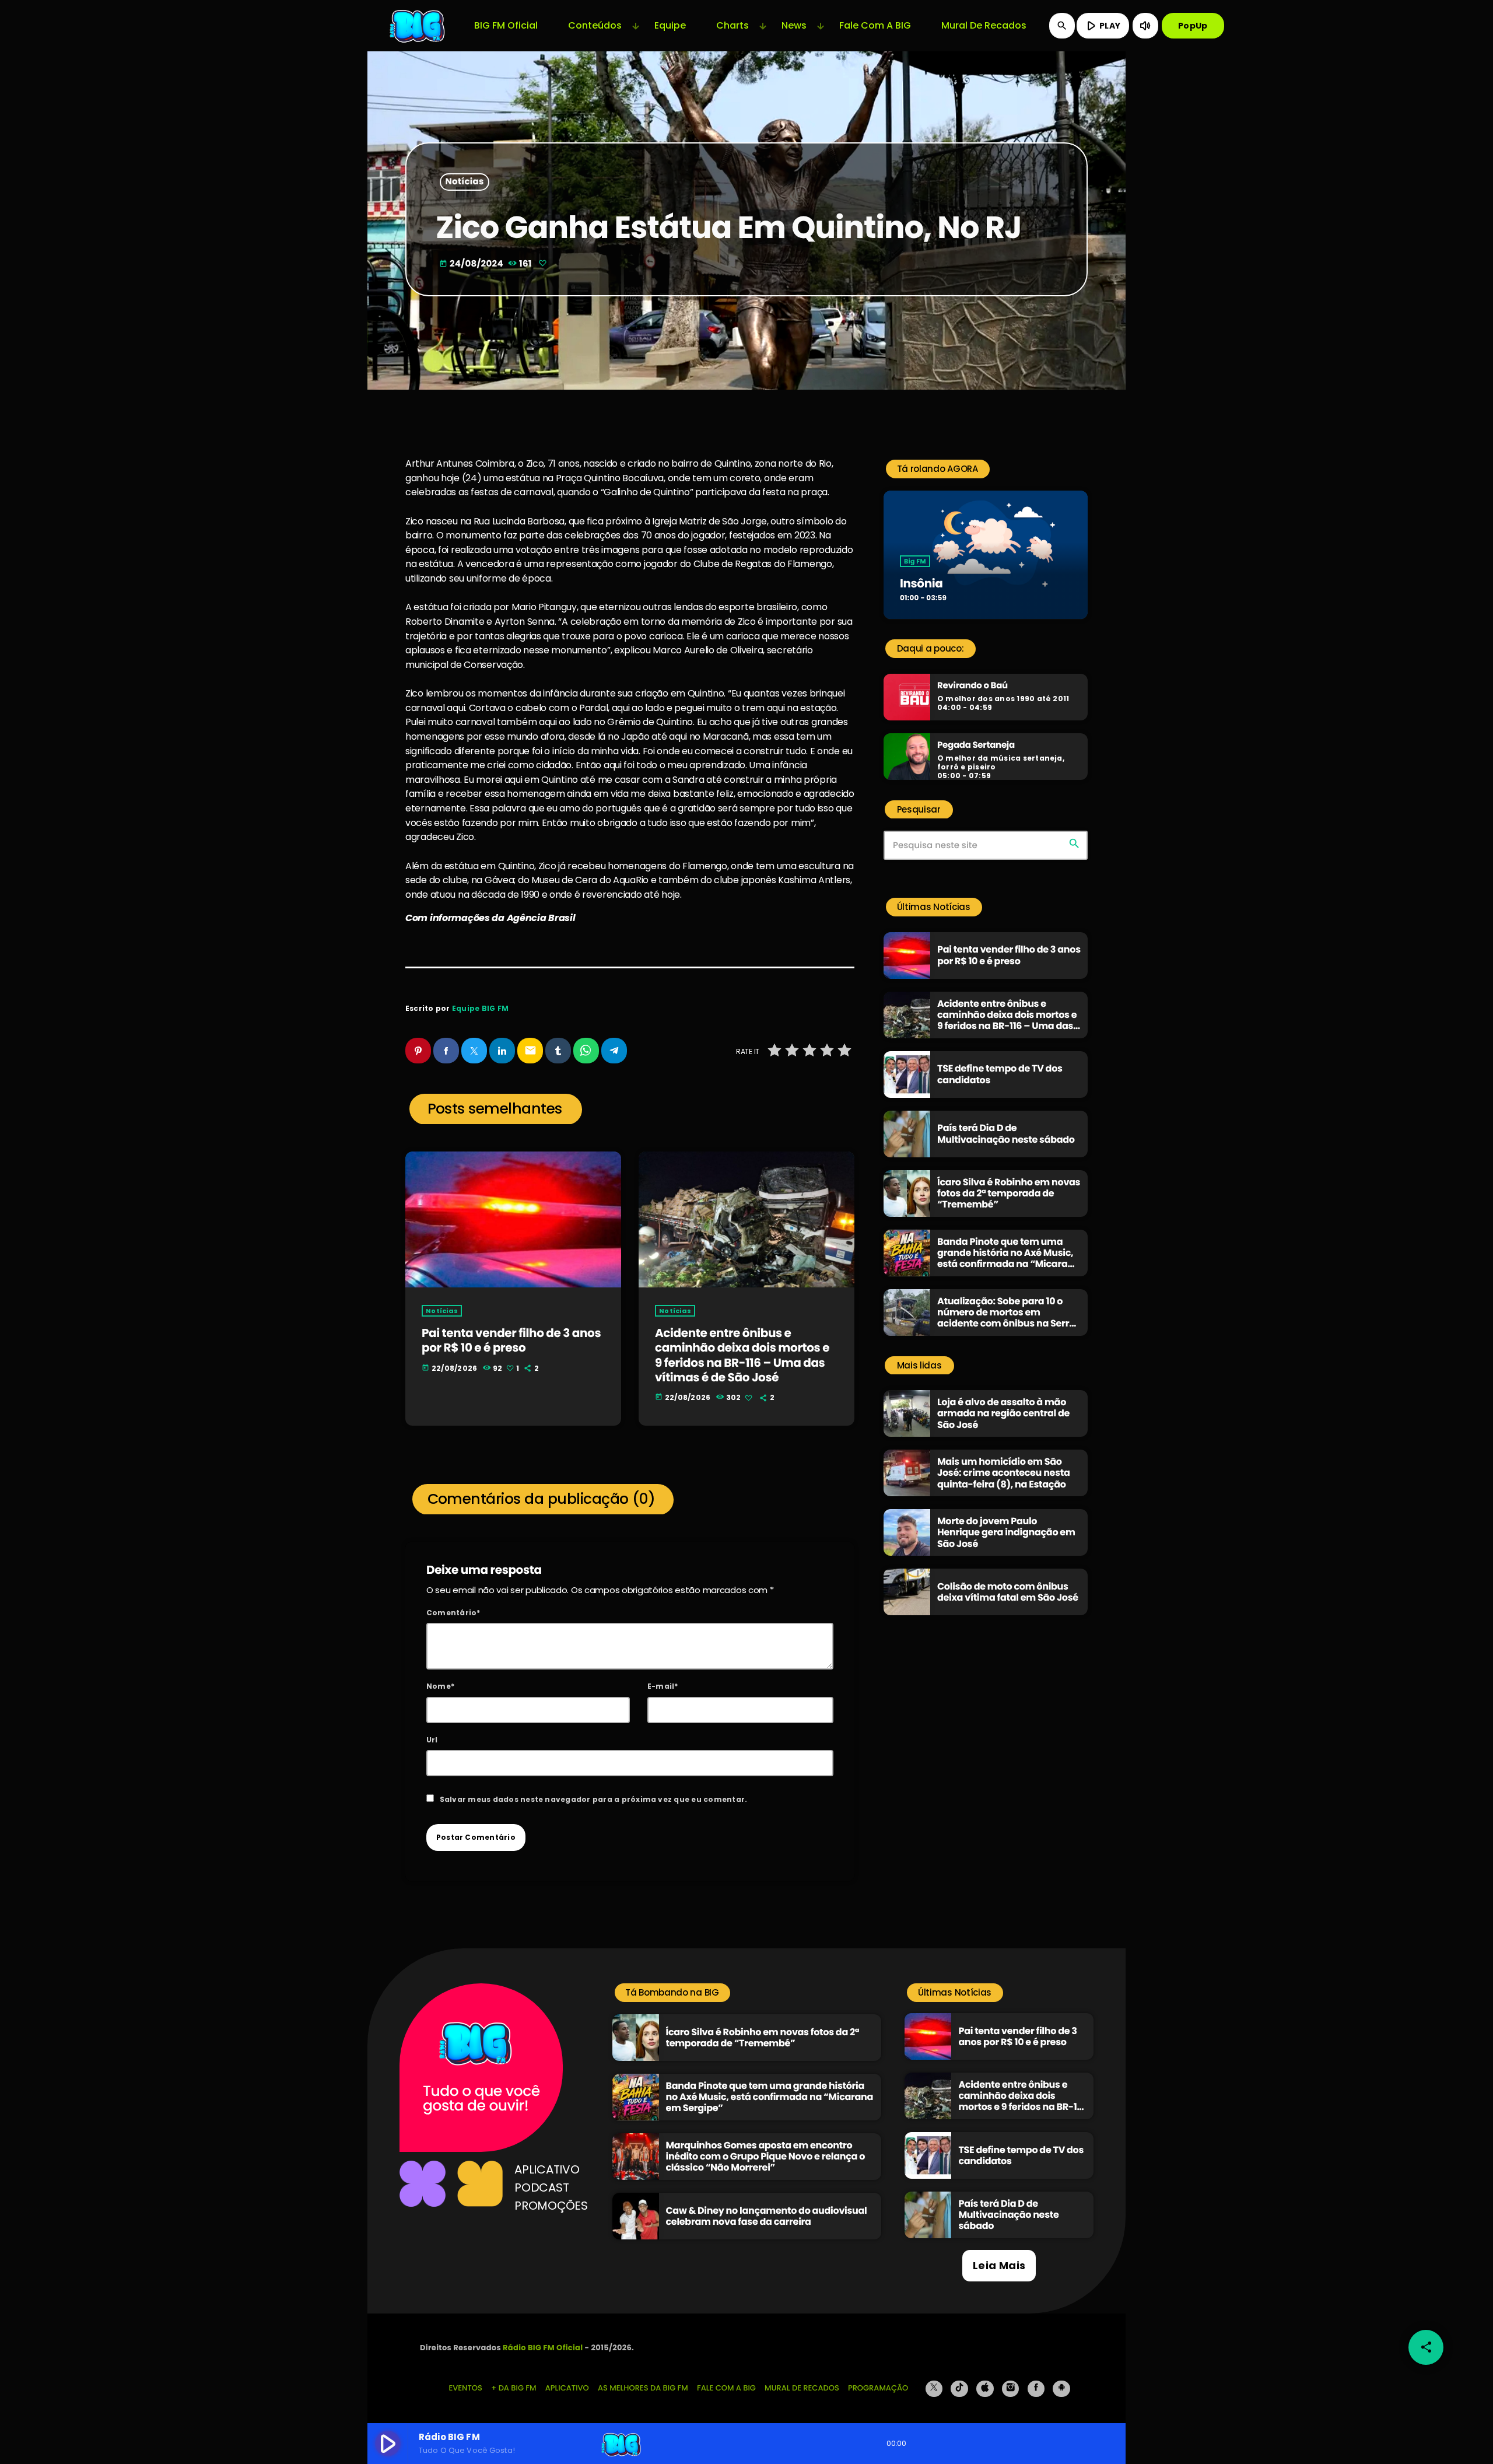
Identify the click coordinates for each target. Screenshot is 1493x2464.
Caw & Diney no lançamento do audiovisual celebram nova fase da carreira (767, 2216)
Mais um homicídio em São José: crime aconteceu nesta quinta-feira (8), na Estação (1003, 1473)
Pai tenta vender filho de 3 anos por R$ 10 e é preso (511, 1340)
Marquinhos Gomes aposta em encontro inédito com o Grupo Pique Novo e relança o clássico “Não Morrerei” (766, 2156)
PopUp (1193, 26)
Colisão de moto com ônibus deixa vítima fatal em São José (1008, 1592)
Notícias (465, 182)
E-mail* (663, 1686)
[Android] (1061, 2389)
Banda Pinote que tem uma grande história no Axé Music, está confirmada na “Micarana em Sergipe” (1009, 1259)
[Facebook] (1036, 2389)
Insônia (921, 583)
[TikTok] (959, 2389)
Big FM (915, 561)
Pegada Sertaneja (976, 745)
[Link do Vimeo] (418, 26)
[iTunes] (985, 2389)
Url (432, 1740)
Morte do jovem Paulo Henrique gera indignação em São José (1006, 1532)
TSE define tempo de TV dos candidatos (1000, 1074)
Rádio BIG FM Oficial (543, 2348)
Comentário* (453, 1613)
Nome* (440, 1686)
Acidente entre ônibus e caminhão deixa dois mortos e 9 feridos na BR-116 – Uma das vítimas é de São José (742, 1355)
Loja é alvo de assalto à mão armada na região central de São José (1003, 1413)
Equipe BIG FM (480, 1008)
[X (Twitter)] (934, 2389)
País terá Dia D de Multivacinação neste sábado (1006, 1133)
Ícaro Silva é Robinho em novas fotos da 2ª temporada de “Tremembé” (1009, 1193)
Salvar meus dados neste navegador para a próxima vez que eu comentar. (594, 1799)
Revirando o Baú (972, 686)
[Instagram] (1011, 2389)
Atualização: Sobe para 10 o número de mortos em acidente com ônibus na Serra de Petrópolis (1006, 1318)
